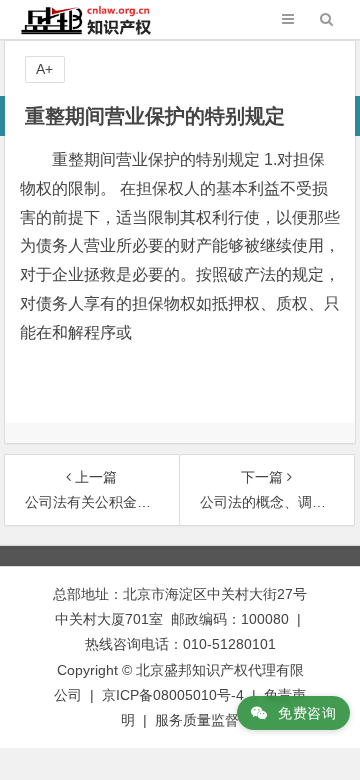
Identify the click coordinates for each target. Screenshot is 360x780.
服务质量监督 (197, 720)
